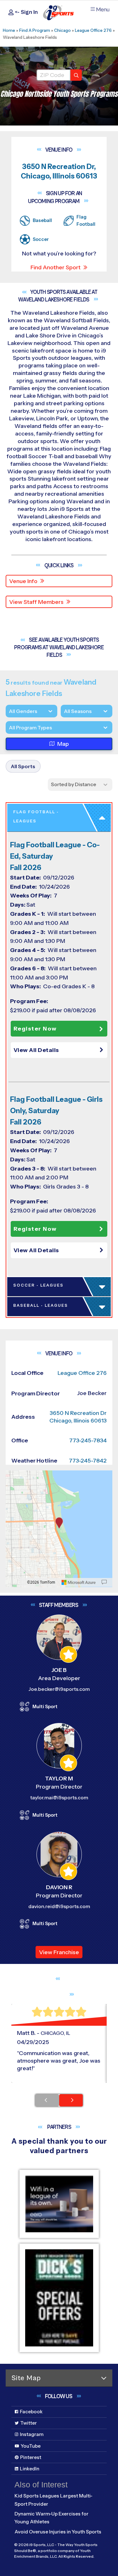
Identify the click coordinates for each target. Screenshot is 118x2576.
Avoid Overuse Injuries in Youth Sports (58, 2532)
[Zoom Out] (14, 1486)
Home (9, 30)
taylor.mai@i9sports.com (59, 1798)
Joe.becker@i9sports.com (59, 1689)
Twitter (28, 2423)
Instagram (32, 2434)
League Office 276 (93, 30)
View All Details (36, 1050)
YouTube (31, 2446)
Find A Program (35, 30)
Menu (103, 10)
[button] (60, 1050)
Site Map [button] (26, 2378)
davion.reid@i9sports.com (59, 1906)
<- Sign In (26, 12)
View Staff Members (36, 602)
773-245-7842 (88, 1461)
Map (63, 744)
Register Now (35, 1029)
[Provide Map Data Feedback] (104, 1582)
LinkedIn (30, 2469)
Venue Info (23, 581)
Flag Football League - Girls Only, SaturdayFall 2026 (56, 1111)
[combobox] (9, 728)
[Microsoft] (79, 1582)
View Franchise (59, 1952)
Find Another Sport (56, 267)
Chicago (62, 30)
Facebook (31, 2412)
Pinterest (31, 2457)
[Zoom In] (14, 1476)
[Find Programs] (76, 75)
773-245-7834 (88, 1440)
